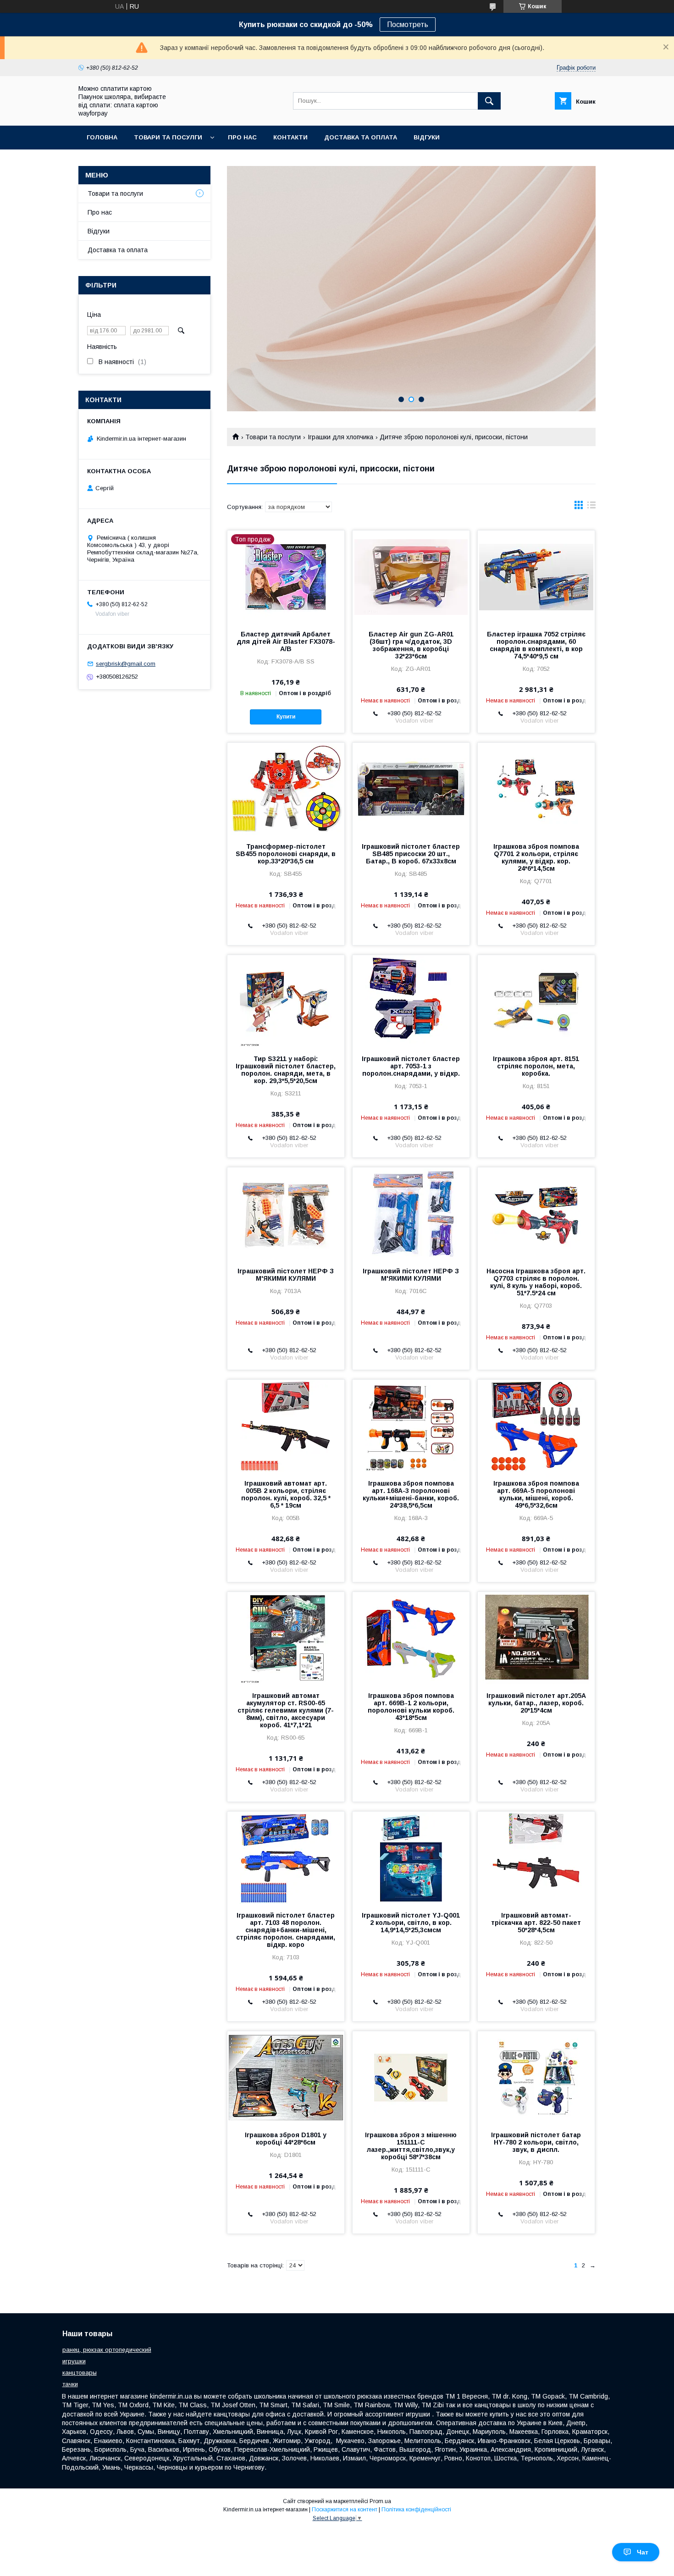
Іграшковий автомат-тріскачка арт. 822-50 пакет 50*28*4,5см (536, 1923)
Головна (102, 137)
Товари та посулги (168, 137)
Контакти (290, 137)
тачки (70, 2384)
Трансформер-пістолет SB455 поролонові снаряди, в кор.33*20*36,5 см (286, 854)
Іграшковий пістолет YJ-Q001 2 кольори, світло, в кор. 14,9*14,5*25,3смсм (411, 1923)
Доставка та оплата (361, 137)
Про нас (242, 137)
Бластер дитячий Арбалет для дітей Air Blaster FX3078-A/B (286, 641)
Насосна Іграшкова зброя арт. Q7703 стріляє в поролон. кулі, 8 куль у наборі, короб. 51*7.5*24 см (536, 1282)
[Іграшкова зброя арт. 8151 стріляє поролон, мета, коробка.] (536, 1001)
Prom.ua (380, 2501)
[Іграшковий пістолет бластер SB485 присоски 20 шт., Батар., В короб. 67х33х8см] (411, 789)
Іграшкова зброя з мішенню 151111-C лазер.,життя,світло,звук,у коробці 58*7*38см (411, 2146)
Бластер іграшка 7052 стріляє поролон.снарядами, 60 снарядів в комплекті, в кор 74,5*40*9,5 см (536, 645)
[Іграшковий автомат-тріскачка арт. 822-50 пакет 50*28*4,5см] (536, 1857)
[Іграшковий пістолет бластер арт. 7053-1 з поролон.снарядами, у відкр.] (411, 1001)
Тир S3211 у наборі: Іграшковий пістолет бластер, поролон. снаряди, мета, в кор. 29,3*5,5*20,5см (286, 1070)
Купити (286, 717)
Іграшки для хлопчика (340, 437)
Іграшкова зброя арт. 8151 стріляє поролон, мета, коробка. (536, 1066)
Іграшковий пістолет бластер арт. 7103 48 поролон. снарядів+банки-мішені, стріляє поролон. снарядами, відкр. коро (286, 1930)
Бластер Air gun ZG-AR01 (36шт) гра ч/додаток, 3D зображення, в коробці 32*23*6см (411, 645)
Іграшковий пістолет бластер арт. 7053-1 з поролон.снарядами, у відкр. (411, 1066)
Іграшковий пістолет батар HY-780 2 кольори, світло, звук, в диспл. (536, 2142)
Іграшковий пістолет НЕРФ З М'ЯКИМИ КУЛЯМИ (286, 1275)
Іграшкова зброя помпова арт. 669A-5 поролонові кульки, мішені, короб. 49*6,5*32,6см (536, 1494)
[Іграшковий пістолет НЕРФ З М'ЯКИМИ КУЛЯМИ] (286, 1213)
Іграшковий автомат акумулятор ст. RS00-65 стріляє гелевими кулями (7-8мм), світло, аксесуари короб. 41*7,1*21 (286, 1710)
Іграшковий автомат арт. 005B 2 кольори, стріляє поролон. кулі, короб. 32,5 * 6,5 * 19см (286, 1494)
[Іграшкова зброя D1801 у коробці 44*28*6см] (286, 2077)
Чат (643, 2552)
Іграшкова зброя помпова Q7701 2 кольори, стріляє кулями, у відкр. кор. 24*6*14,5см (536, 857)
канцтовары (80, 2373)
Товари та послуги (273, 437)
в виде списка (591, 507)
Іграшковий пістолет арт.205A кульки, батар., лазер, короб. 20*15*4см (536, 1703)
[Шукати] (489, 101)
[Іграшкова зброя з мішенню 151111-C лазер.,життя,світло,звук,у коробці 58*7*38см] (411, 2077)
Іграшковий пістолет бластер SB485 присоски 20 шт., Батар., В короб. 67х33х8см (411, 854)
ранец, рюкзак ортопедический (107, 2350)
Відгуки (427, 137)
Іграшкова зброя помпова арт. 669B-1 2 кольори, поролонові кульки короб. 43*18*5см (411, 1707)
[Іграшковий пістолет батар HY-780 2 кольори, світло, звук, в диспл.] (536, 2077)
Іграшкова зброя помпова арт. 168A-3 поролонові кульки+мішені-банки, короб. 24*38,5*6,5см (411, 1494)
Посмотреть (408, 25)
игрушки (74, 2361)
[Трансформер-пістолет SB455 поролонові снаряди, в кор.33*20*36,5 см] (286, 789)
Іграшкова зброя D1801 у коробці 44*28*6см (286, 2139)
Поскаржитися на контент (345, 2510)
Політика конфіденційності (416, 2510)
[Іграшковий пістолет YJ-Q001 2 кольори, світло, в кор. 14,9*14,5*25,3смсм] (411, 1857)
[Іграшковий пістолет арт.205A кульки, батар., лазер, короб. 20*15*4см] (536, 1638)
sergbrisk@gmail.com (126, 664)
